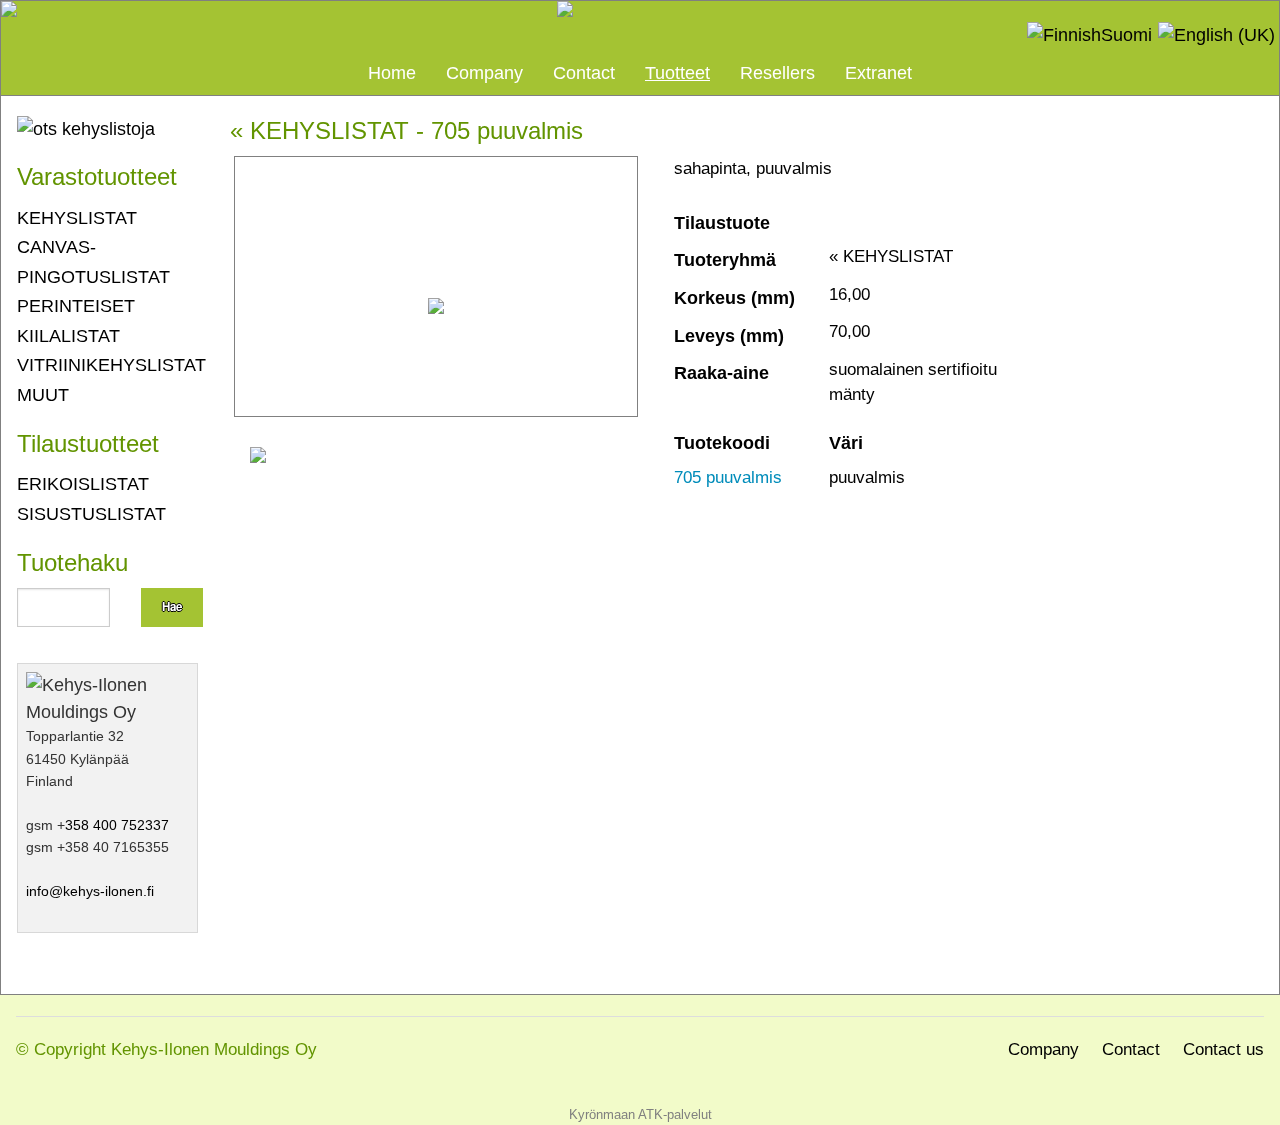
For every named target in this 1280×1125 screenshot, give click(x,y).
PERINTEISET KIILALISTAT (76, 320)
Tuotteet (677, 72)
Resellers (777, 72)
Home (392, 72)
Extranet (878, 72)
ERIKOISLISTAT (83, 483)
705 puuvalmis (728, 477)
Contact (584, 72)
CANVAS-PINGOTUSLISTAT (93, 261)
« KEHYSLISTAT (319, 131)
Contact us (1223, 1049)
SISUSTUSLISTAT (91, 513)
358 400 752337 (117, 825)
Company (484, 72)
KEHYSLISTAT (77, 217)
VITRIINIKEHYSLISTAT (108, 364)
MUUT (43, 394)
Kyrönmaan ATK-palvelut (640, 1114)
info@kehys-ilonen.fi (90, 891)
